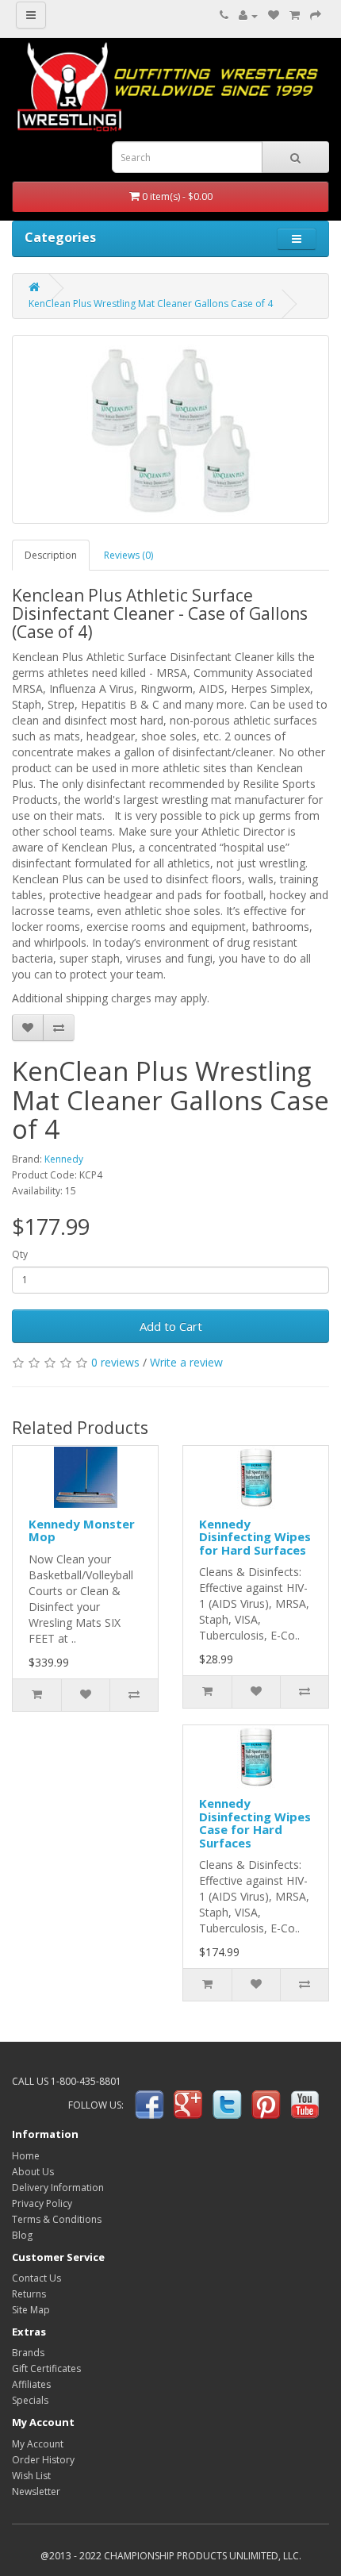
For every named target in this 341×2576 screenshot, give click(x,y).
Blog (22, 2235)
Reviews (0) (128, 555)
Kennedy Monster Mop (82, 1530)
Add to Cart (171, 1326)
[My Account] (248, 15)
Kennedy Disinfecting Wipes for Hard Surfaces (255, 1537)
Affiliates (31, 2384)
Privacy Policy (42, 2203)
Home (26, 2156)
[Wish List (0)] (274, 15)
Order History (43, 2460)
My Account (38, 2444)
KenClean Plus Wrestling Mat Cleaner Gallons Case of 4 (151, 304)
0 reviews (115, 1362)
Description (51, 555)
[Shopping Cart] (295, 15)
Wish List (31, 2476)
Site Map (31, 2310)
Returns (29, 2294)
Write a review (186, 1362)
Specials (30, 2400)
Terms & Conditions (57, 2219)
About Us (33, 2172)
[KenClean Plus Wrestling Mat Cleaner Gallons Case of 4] (170, 429)
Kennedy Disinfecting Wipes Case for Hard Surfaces (255, 1823)
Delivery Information (58, 2188)
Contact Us (36, 2278)
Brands (28, 2353)
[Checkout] (316, 15)
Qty (20, 1254)
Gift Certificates (46, 2368)
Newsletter (36, 2491)
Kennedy (64, 1159)
